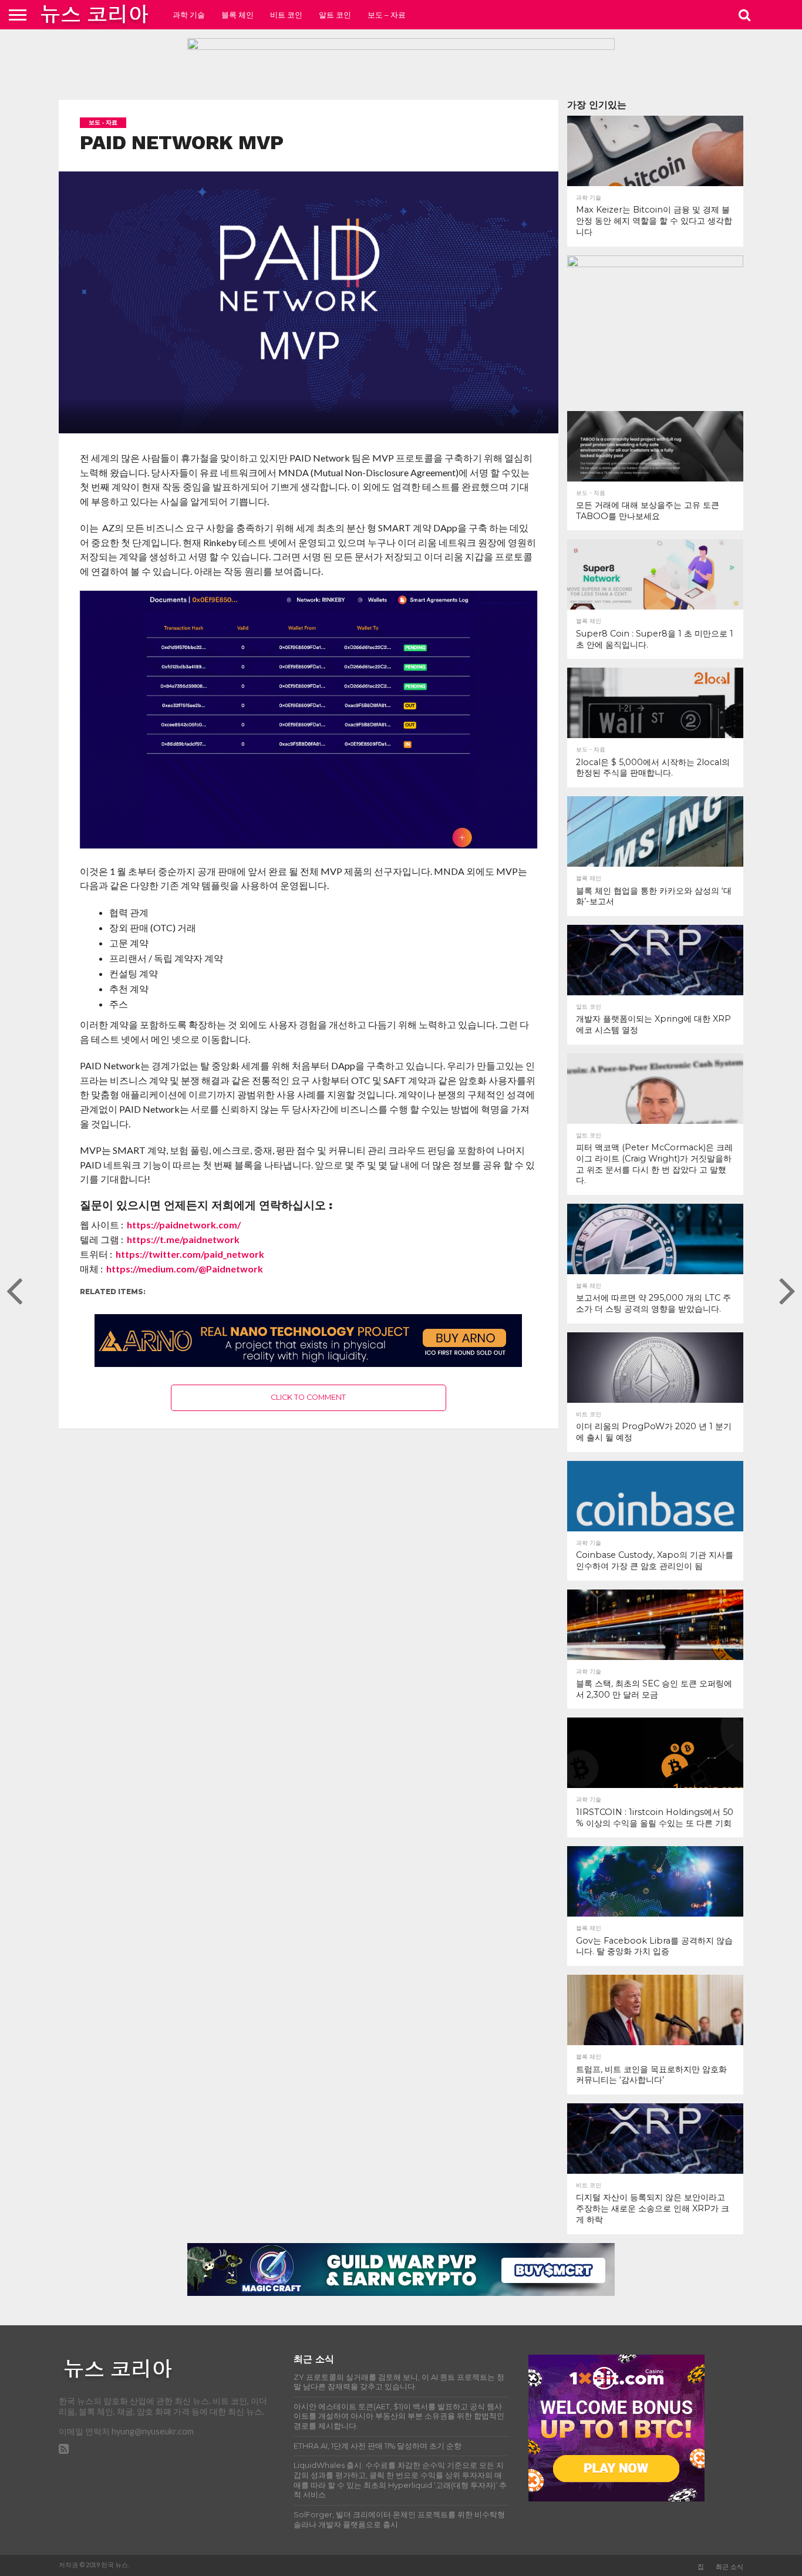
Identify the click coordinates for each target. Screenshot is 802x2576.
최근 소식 (729, 2567)
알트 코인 (335, 15)
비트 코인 (286, 15)
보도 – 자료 (387, 15)
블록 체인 (237, 15)
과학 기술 (189, 15)
